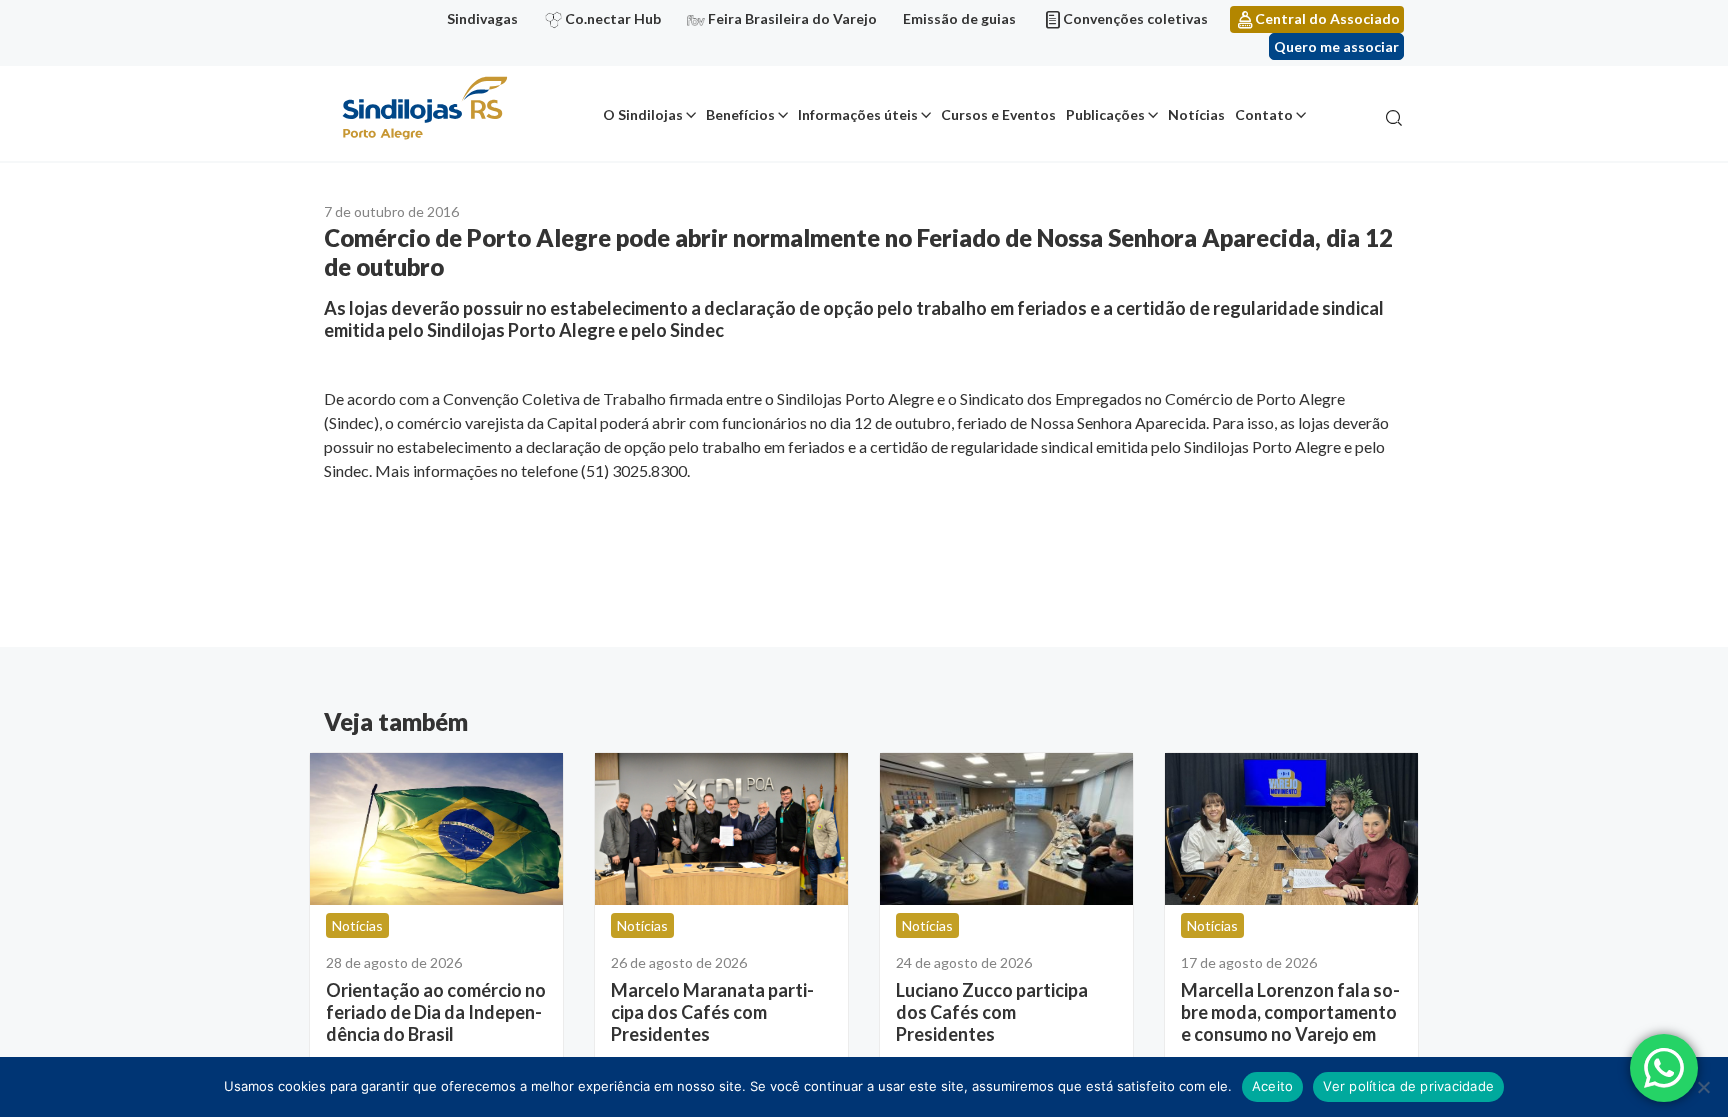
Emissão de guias (959, 18)
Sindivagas (482, 18)
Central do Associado (1327, 18)
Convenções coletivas (1135, 18)
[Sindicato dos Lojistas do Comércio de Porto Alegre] (424, 109)
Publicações (1105, 114)
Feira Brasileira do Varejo (792, 18)
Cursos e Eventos (998, 114)
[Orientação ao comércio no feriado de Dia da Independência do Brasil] (436, 829)
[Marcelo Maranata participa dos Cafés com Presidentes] (721, 829)
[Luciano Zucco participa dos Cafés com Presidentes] (1006, 829)
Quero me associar (1336, 46)
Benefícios (740, 114)
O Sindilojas (643, 114)
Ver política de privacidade (1408, 1086)
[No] (1703, 1087)
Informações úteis (858, 114)
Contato (1264, 114)
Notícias (1196, 114)
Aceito (1273, 1086)
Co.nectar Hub (613, 18)
